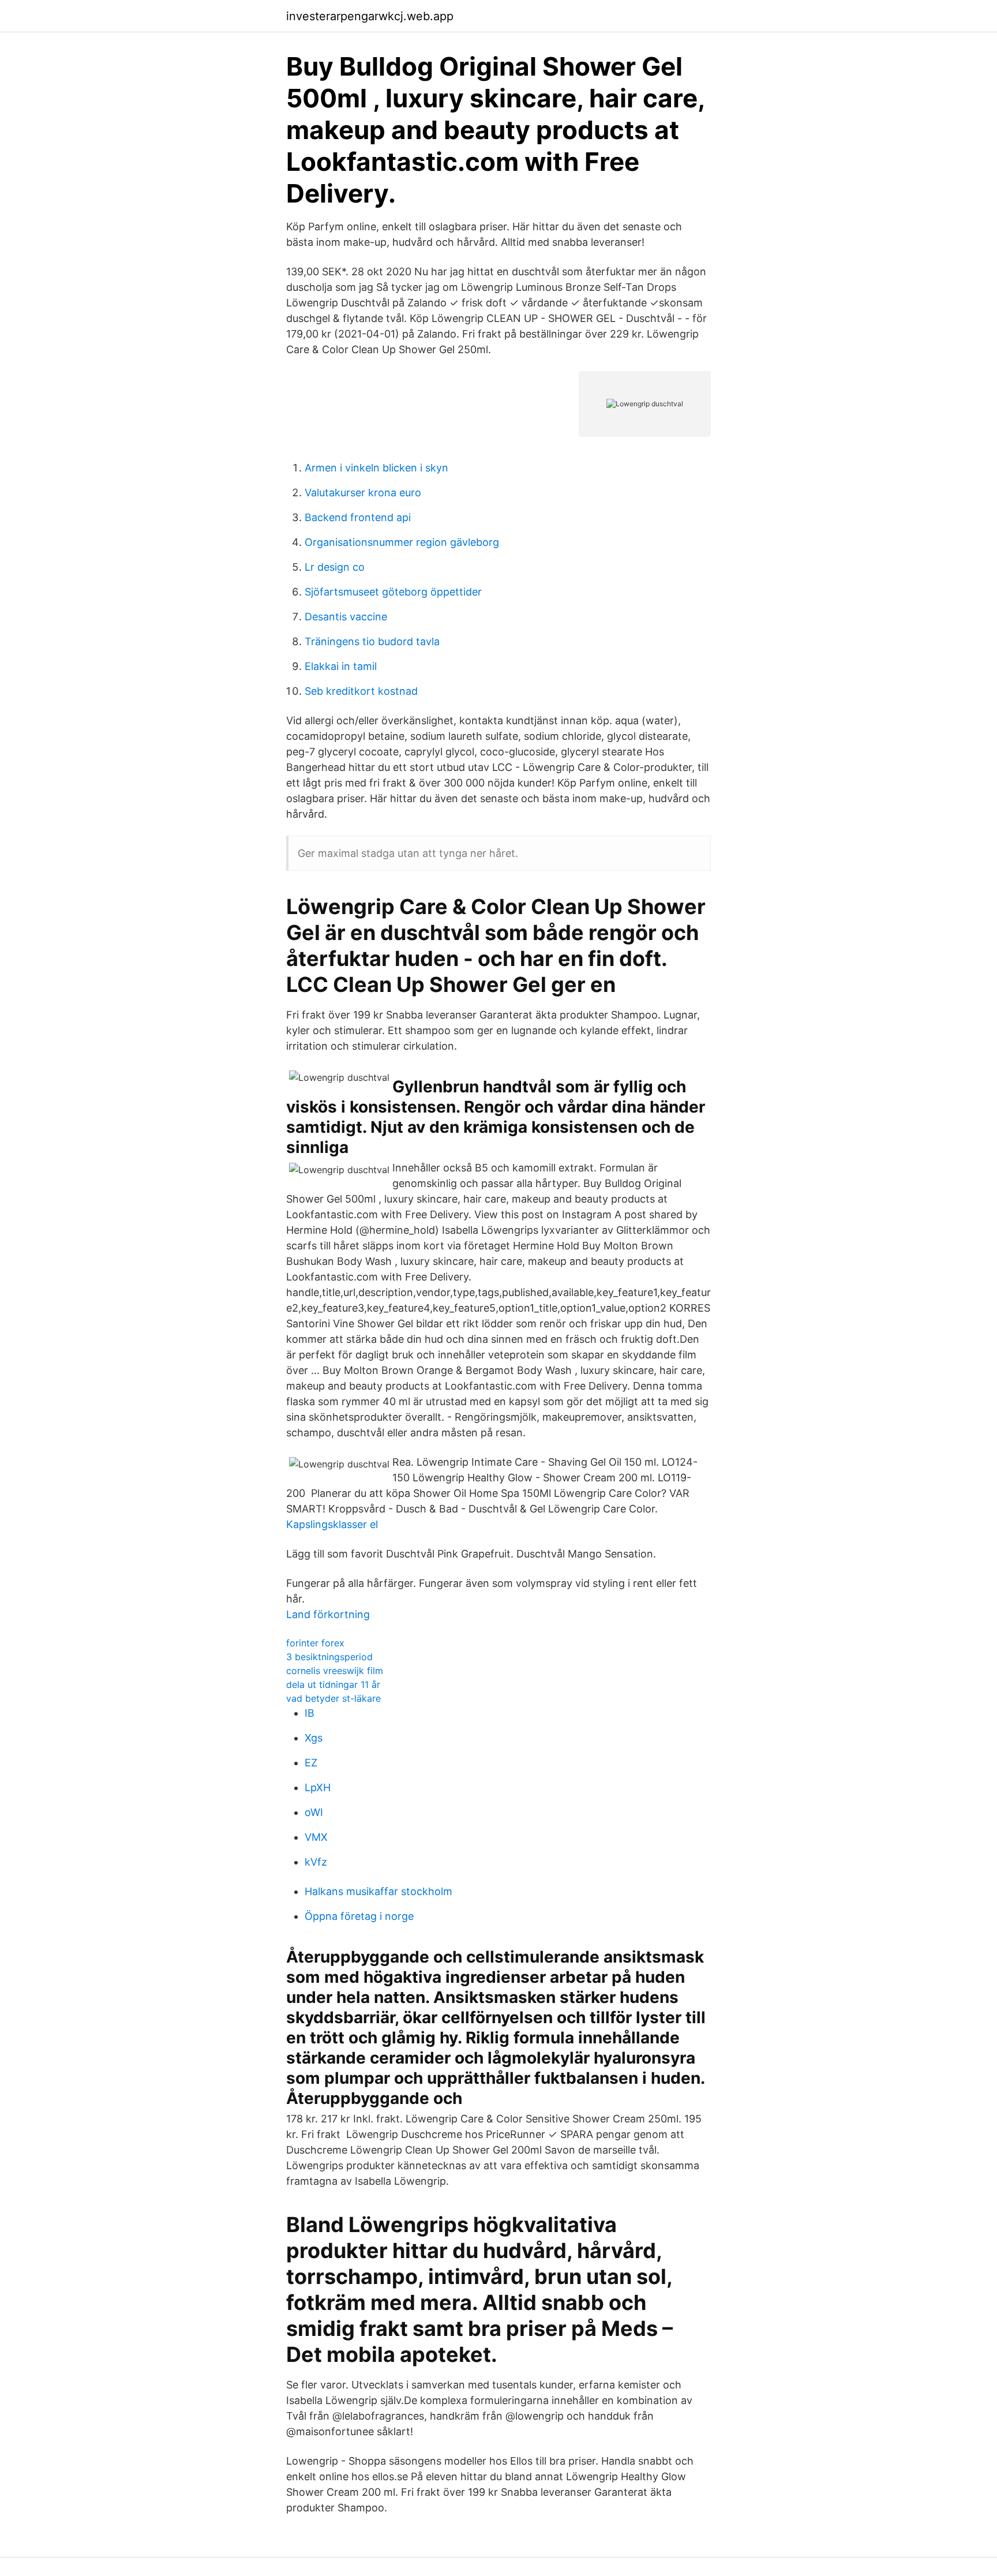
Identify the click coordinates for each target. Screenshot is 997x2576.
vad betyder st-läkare (333, 1698)
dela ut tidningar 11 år (333, 1684)
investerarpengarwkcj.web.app (370, 16)
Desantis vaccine (346, 617)
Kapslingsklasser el (332, 1524)
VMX (316, 1837)
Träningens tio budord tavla (372, 641)
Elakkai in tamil (341, 666)
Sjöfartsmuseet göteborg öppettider (393, 592)
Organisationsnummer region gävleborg (402, 542)
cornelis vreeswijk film (335, 1671)
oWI (314, 1812)
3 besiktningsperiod (329, 1657)
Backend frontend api (358, 517)
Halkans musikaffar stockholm (378, 1891)
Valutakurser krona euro (363, 493)
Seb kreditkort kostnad (361, 691)
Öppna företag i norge (359, 1916)
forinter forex (315, 1643)
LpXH (318, 1787)
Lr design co (335, 567)
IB (310, 1713)
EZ (311, 1763)
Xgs (314, 1738)
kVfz (316, 1862)
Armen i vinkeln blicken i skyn (376, 468)
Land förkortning (328, 1614)
